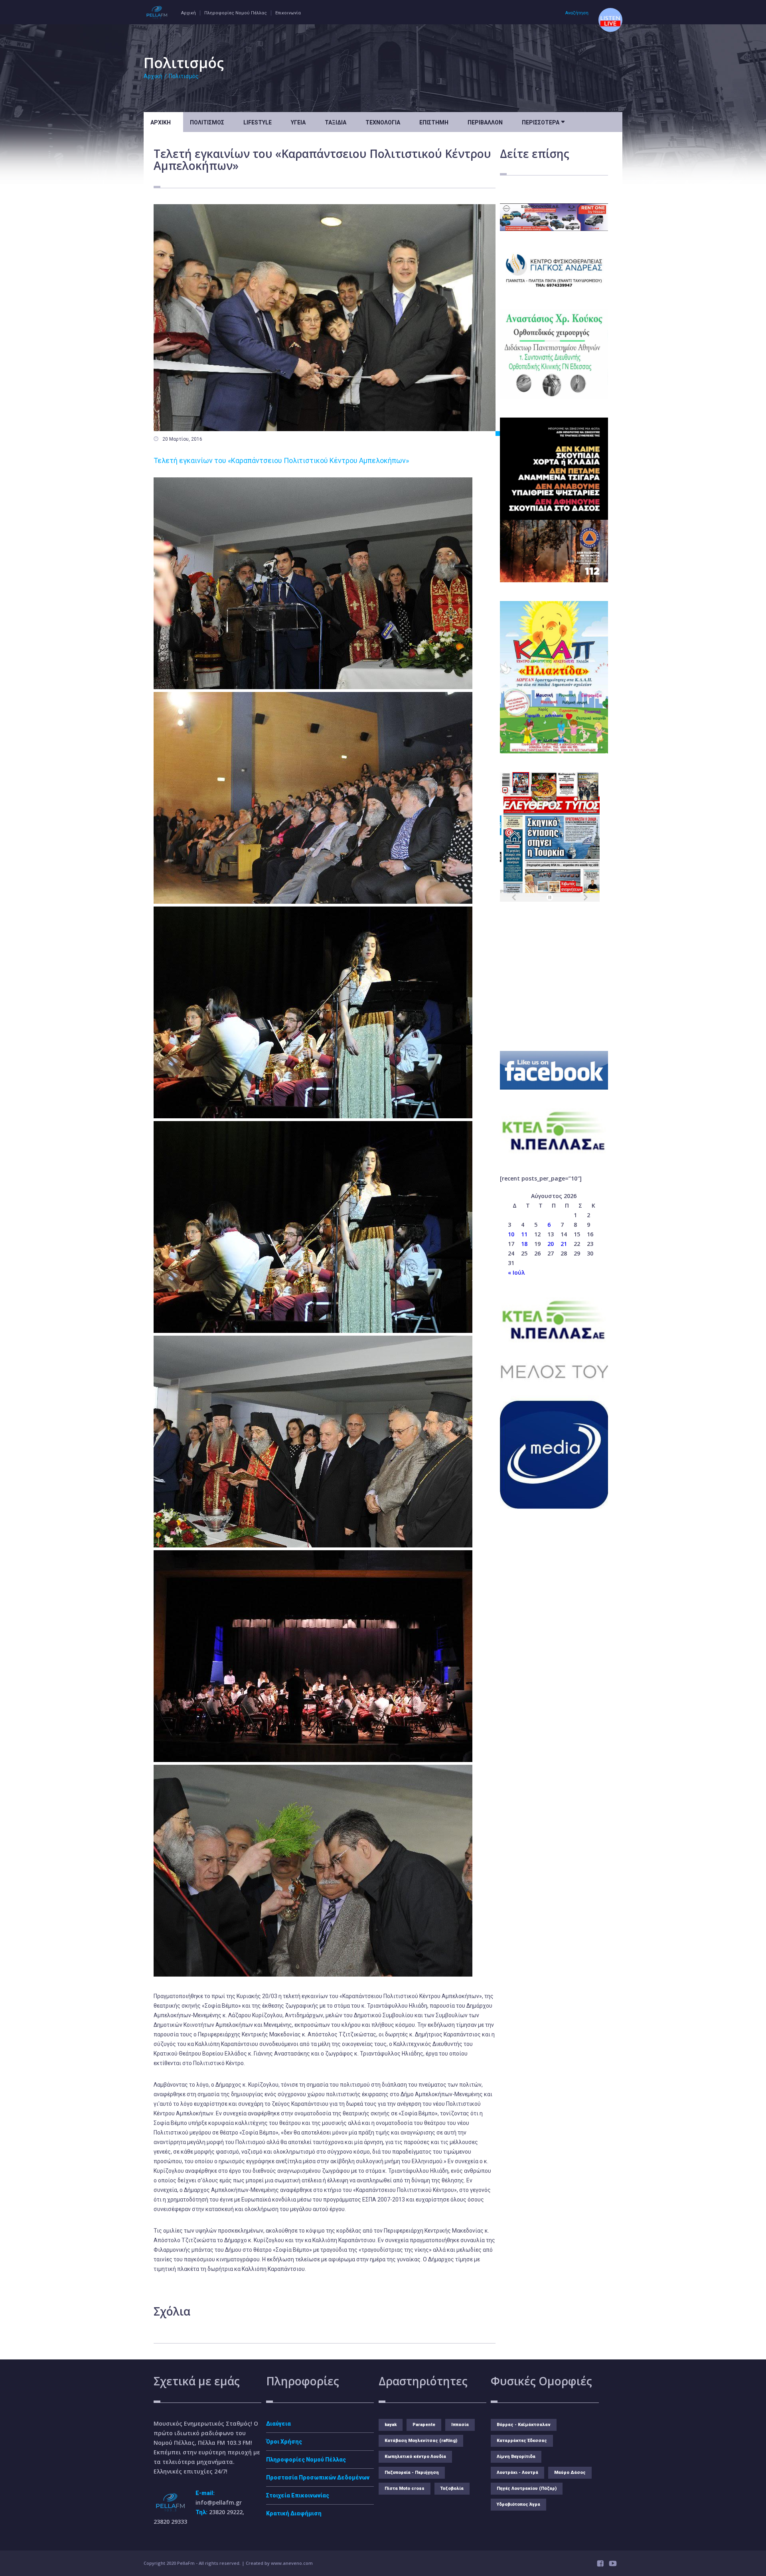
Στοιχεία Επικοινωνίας (298, 2495)
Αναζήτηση (577, 13)
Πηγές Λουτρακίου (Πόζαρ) (527, 2488)
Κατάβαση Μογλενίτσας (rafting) (421, 2441)
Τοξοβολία (452, 2488)
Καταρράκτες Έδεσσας (522, 2441)
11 (524, 1234)
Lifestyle (258, 122)
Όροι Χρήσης (284, 2442)
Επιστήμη (434, 122)
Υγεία (298, 122)
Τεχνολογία (383, 122)
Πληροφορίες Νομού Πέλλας (236, 13)
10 (511, 1234)
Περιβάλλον (485, 122)
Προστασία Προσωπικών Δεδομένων (318, 2477)
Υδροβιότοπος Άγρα (518, 2504)
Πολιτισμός (184, 76)
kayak (391, 2425)
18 (524, 1244)
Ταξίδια (336, 122)
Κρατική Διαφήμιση (294, 2513)
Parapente (424, 2425)
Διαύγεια (278, 2424)
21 (564, 1244)
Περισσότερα (543, 122)
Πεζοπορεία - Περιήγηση (412, 2473)
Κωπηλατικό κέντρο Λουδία (415, 2457)
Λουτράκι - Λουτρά (517, 2473)
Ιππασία (460, 2425)
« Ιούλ (516, 1272)
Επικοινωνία (288, 13)
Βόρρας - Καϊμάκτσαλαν (524, 2425)
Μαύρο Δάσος (570, 2473)
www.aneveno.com (292, 2563)
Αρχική (189, 13)
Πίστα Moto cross (405, 2488)
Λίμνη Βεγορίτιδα (516, 2457)
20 (551, 1244)
